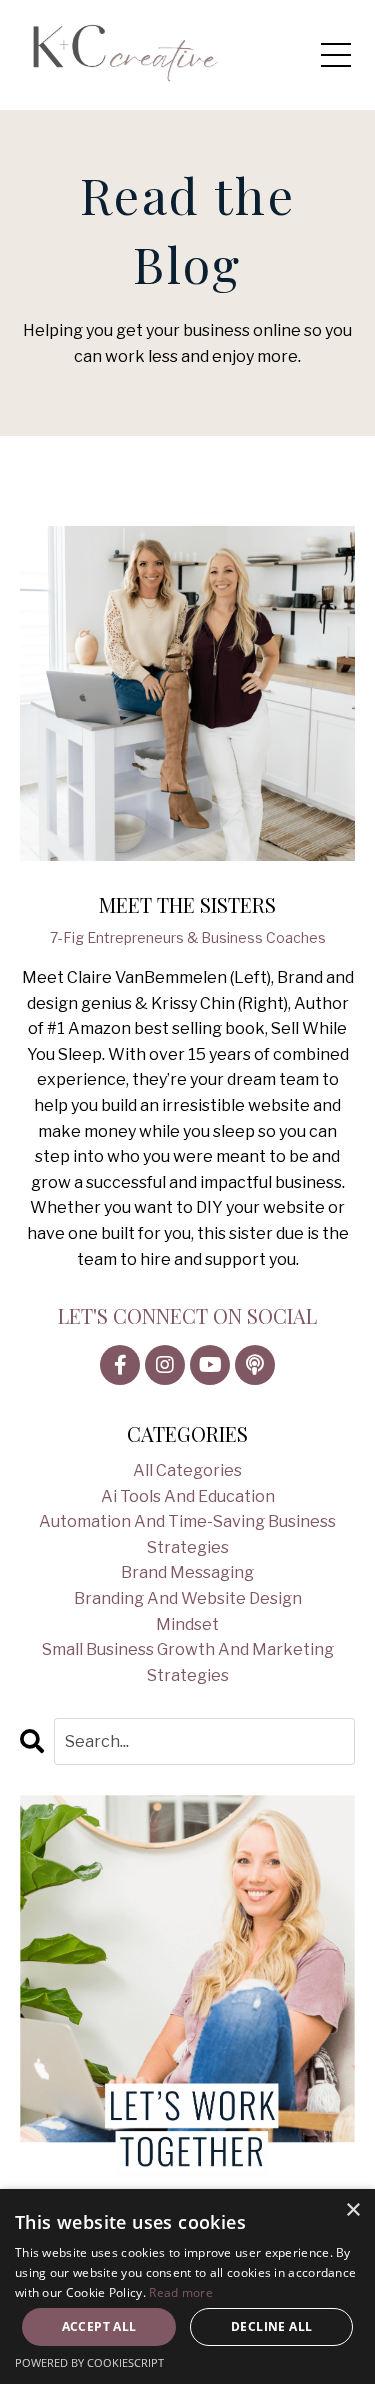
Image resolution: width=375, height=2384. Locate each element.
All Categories (187, 1470)
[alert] (187, 2286)
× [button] (352, 2210)
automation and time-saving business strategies (187, 1534)
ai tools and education (188, 1496)
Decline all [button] (271, 2326)
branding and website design (188, 1598)
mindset (187, 1624)
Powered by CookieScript (89, 2362)
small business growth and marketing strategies (188, 1662)
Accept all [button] (99, 2326)
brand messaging (187, 1572)
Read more (181, 2292)
